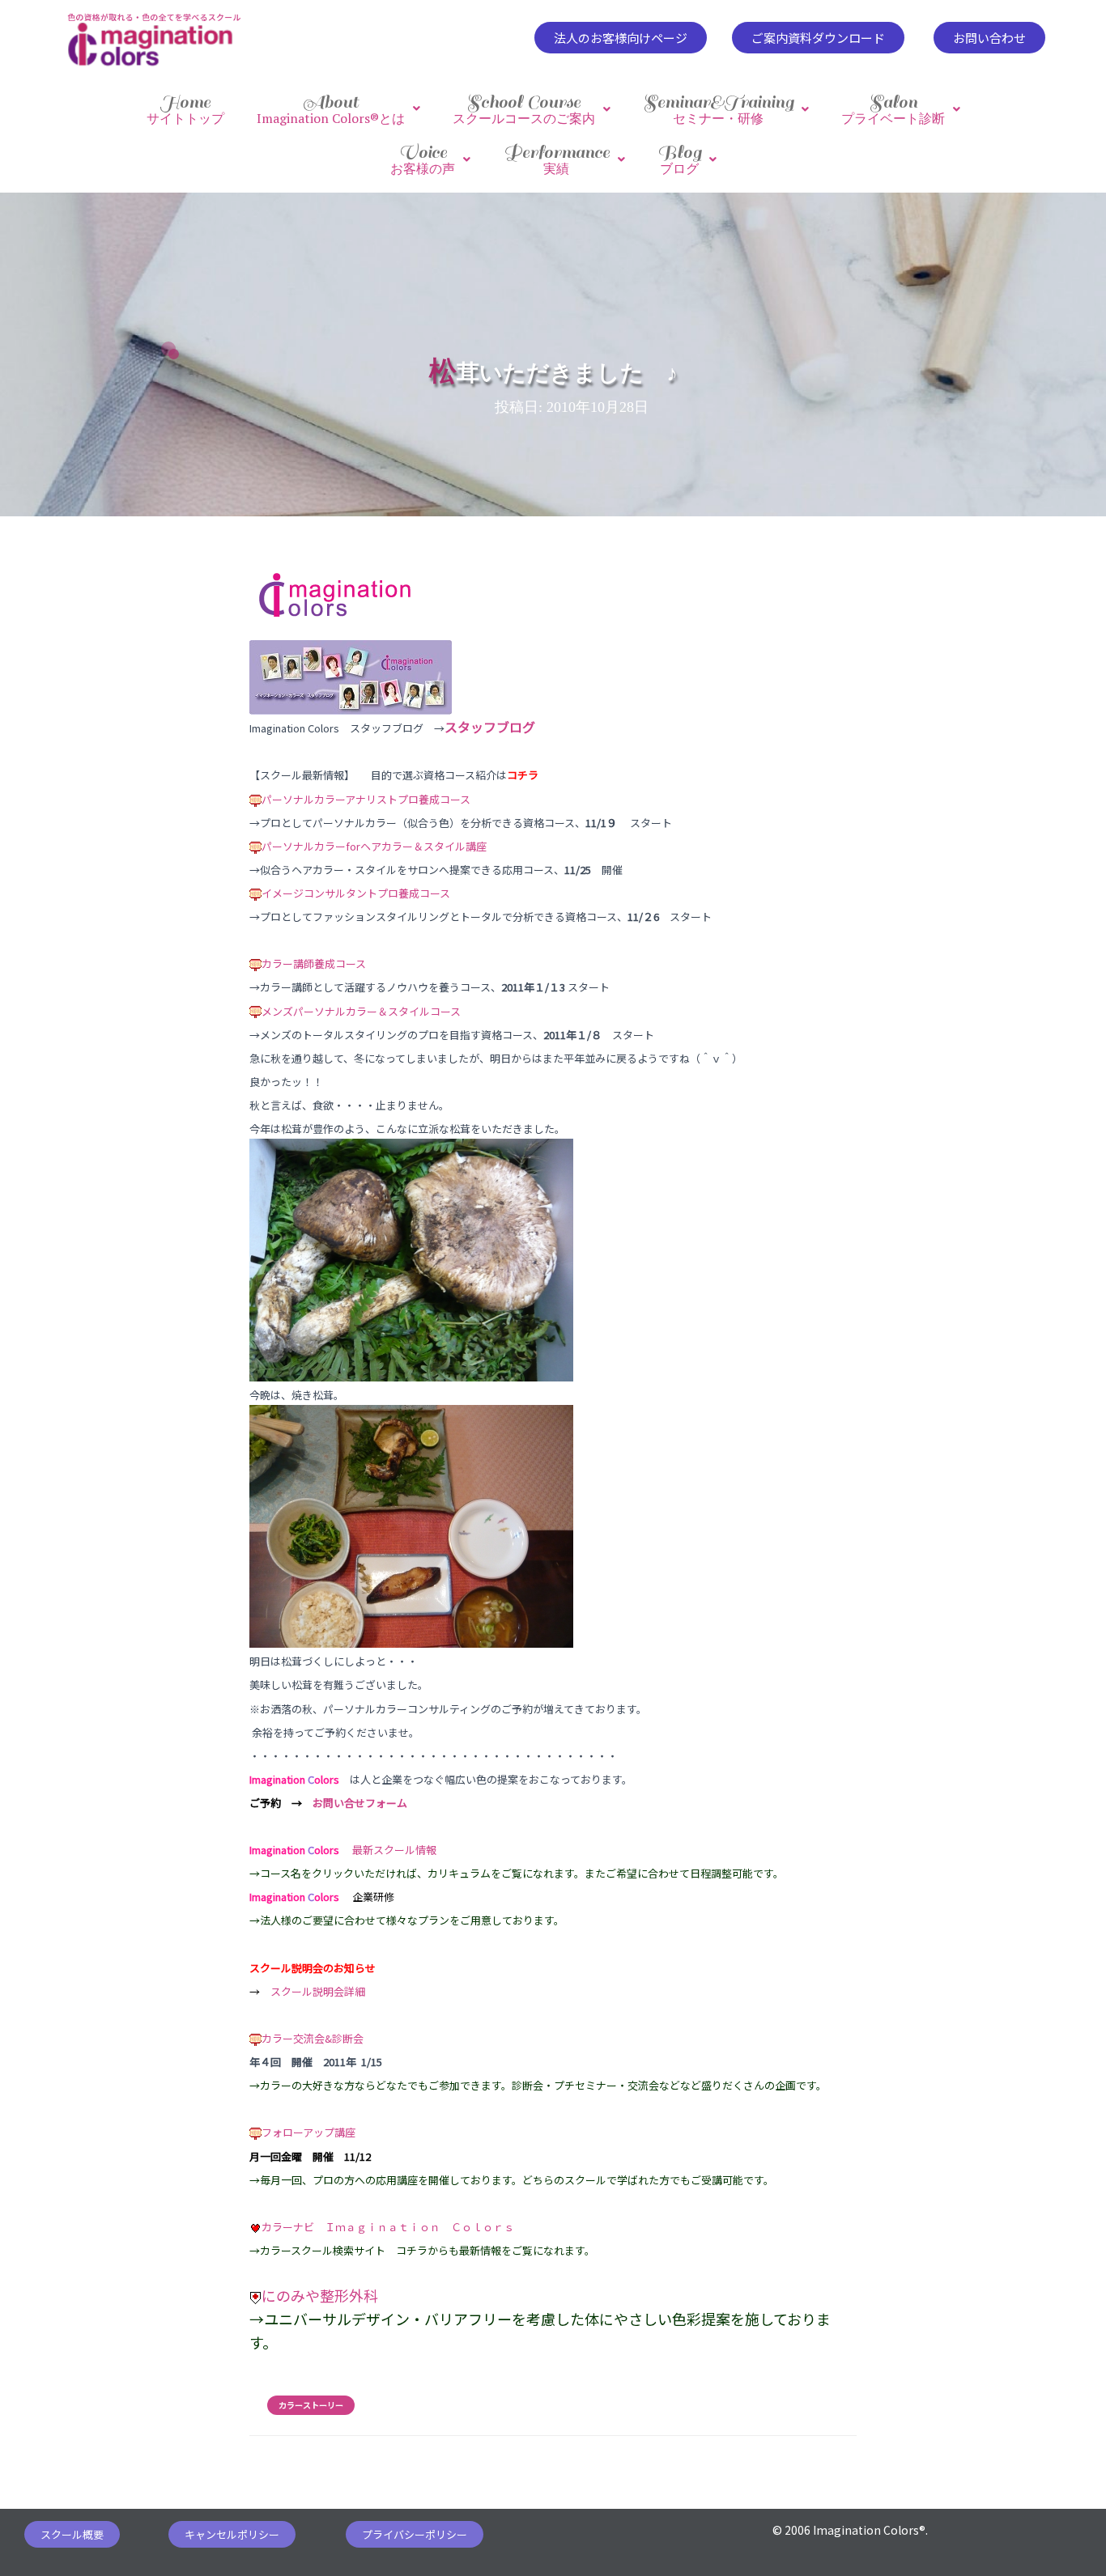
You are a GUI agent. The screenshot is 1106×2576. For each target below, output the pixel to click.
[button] (621, 38)
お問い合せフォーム (360, 1803)
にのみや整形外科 (320, 2295)
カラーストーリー (311, 2405)
